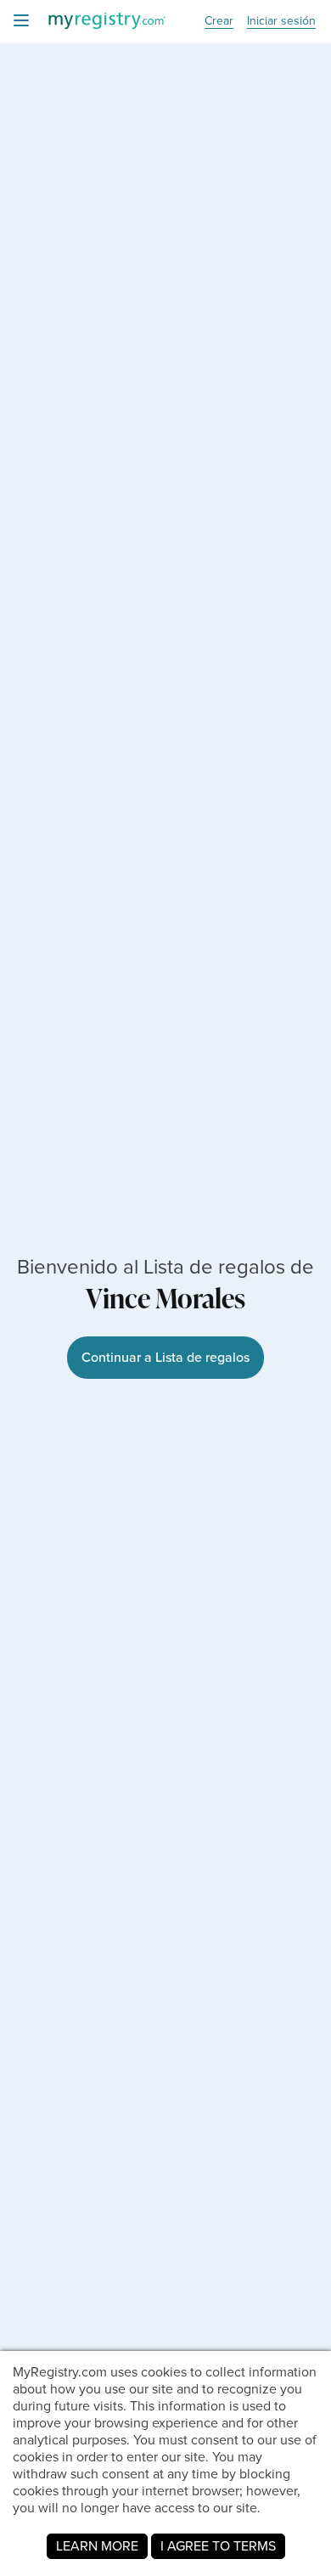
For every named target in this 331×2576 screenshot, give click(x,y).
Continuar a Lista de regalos (165, 1357)
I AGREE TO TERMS (218, 2546)
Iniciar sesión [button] (281, 22)
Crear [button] (219, 22)
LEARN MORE (97, 2546)
